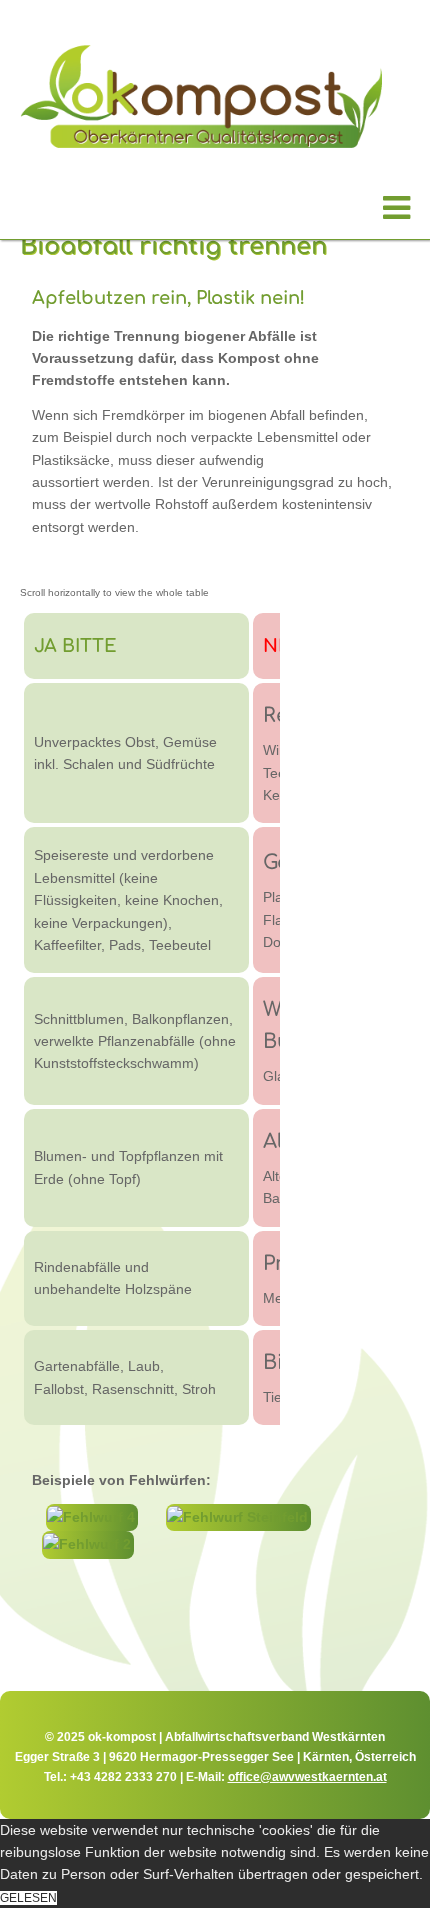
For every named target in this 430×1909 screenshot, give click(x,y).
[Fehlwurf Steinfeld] (238, 1517)
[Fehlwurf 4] (92, 1517)
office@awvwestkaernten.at (307, 1777)
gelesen (28, 1898)
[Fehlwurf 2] (88, 1544)
